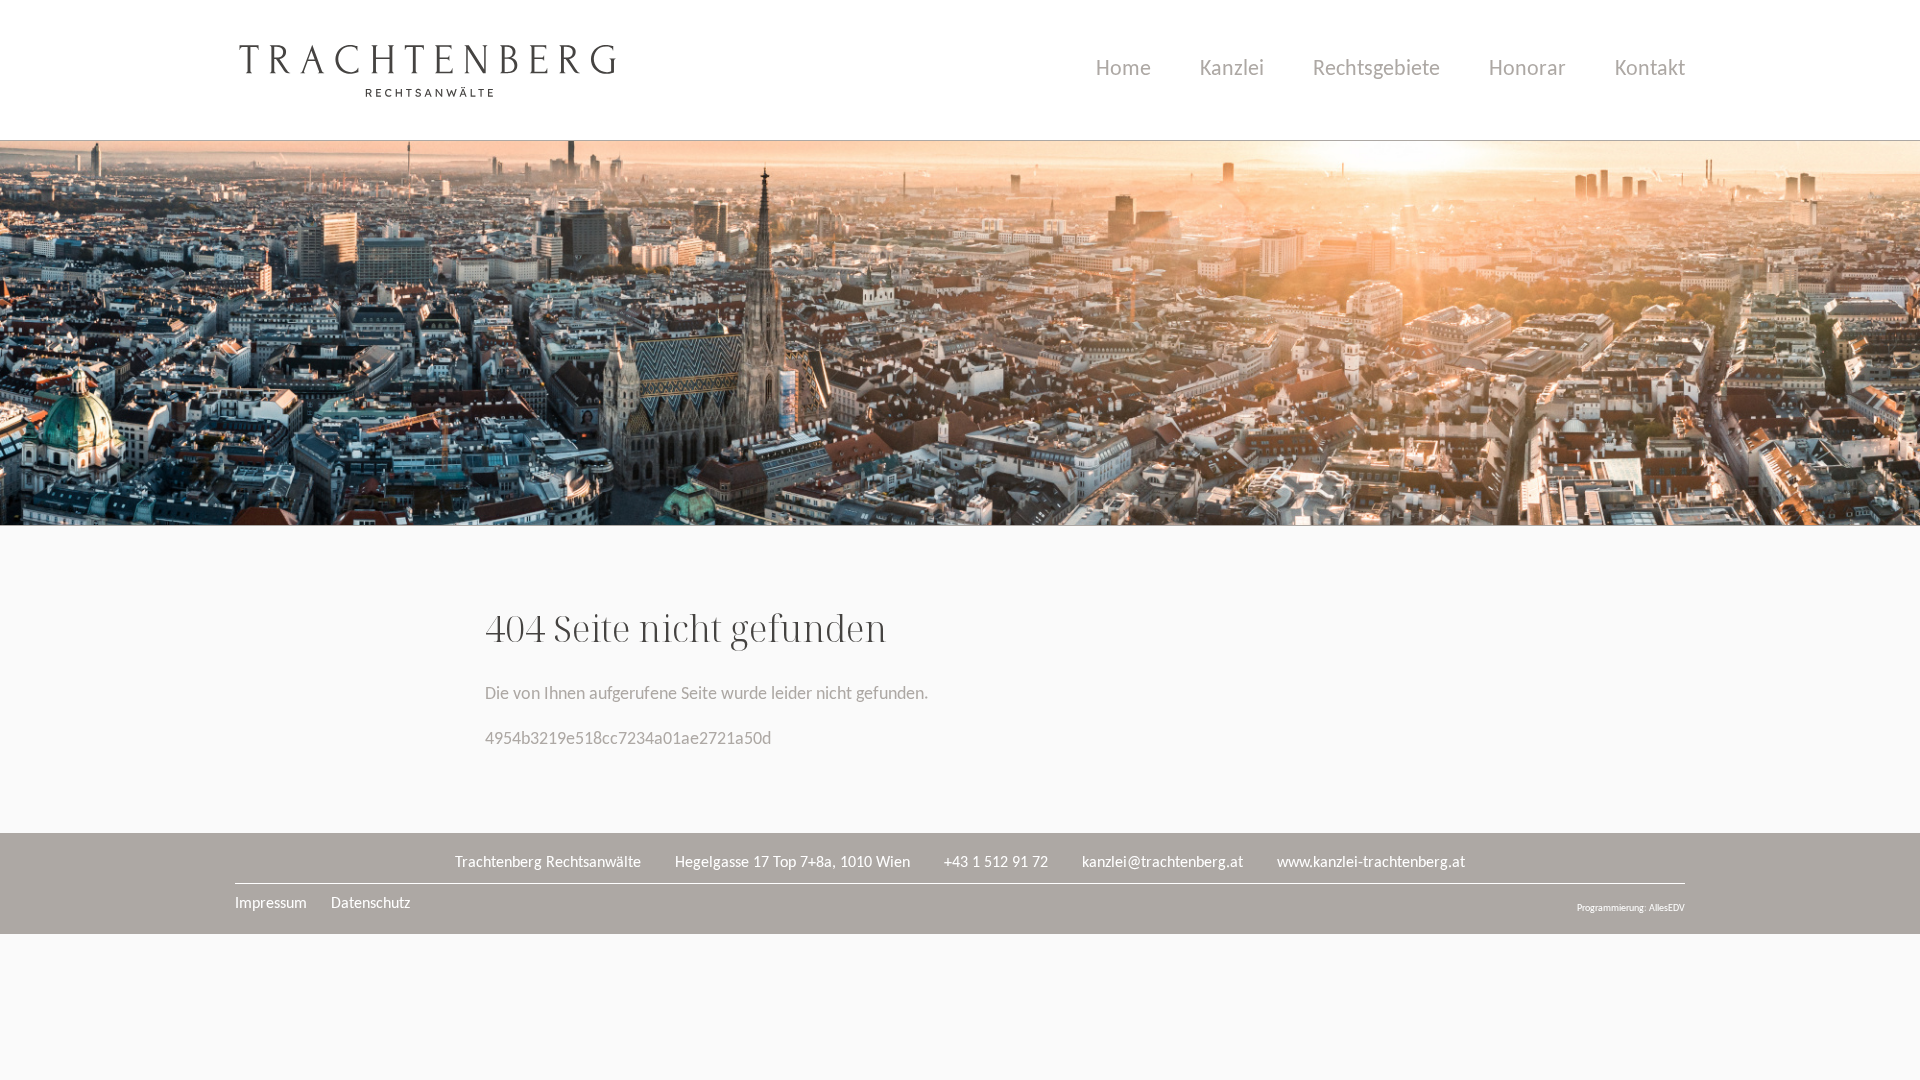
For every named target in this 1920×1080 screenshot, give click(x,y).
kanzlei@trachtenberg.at (1162, 863)
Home (1123, 69)
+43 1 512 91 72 (996, 863)
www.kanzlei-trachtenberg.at (1371, 863)
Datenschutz (370, 904)
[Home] (426, 135)
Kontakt (1650, 69)
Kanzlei (1232, 69)
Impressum (271, 904)
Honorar (1527, 69)
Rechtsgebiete (1376, 69)
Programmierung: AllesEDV (1631, 908)
